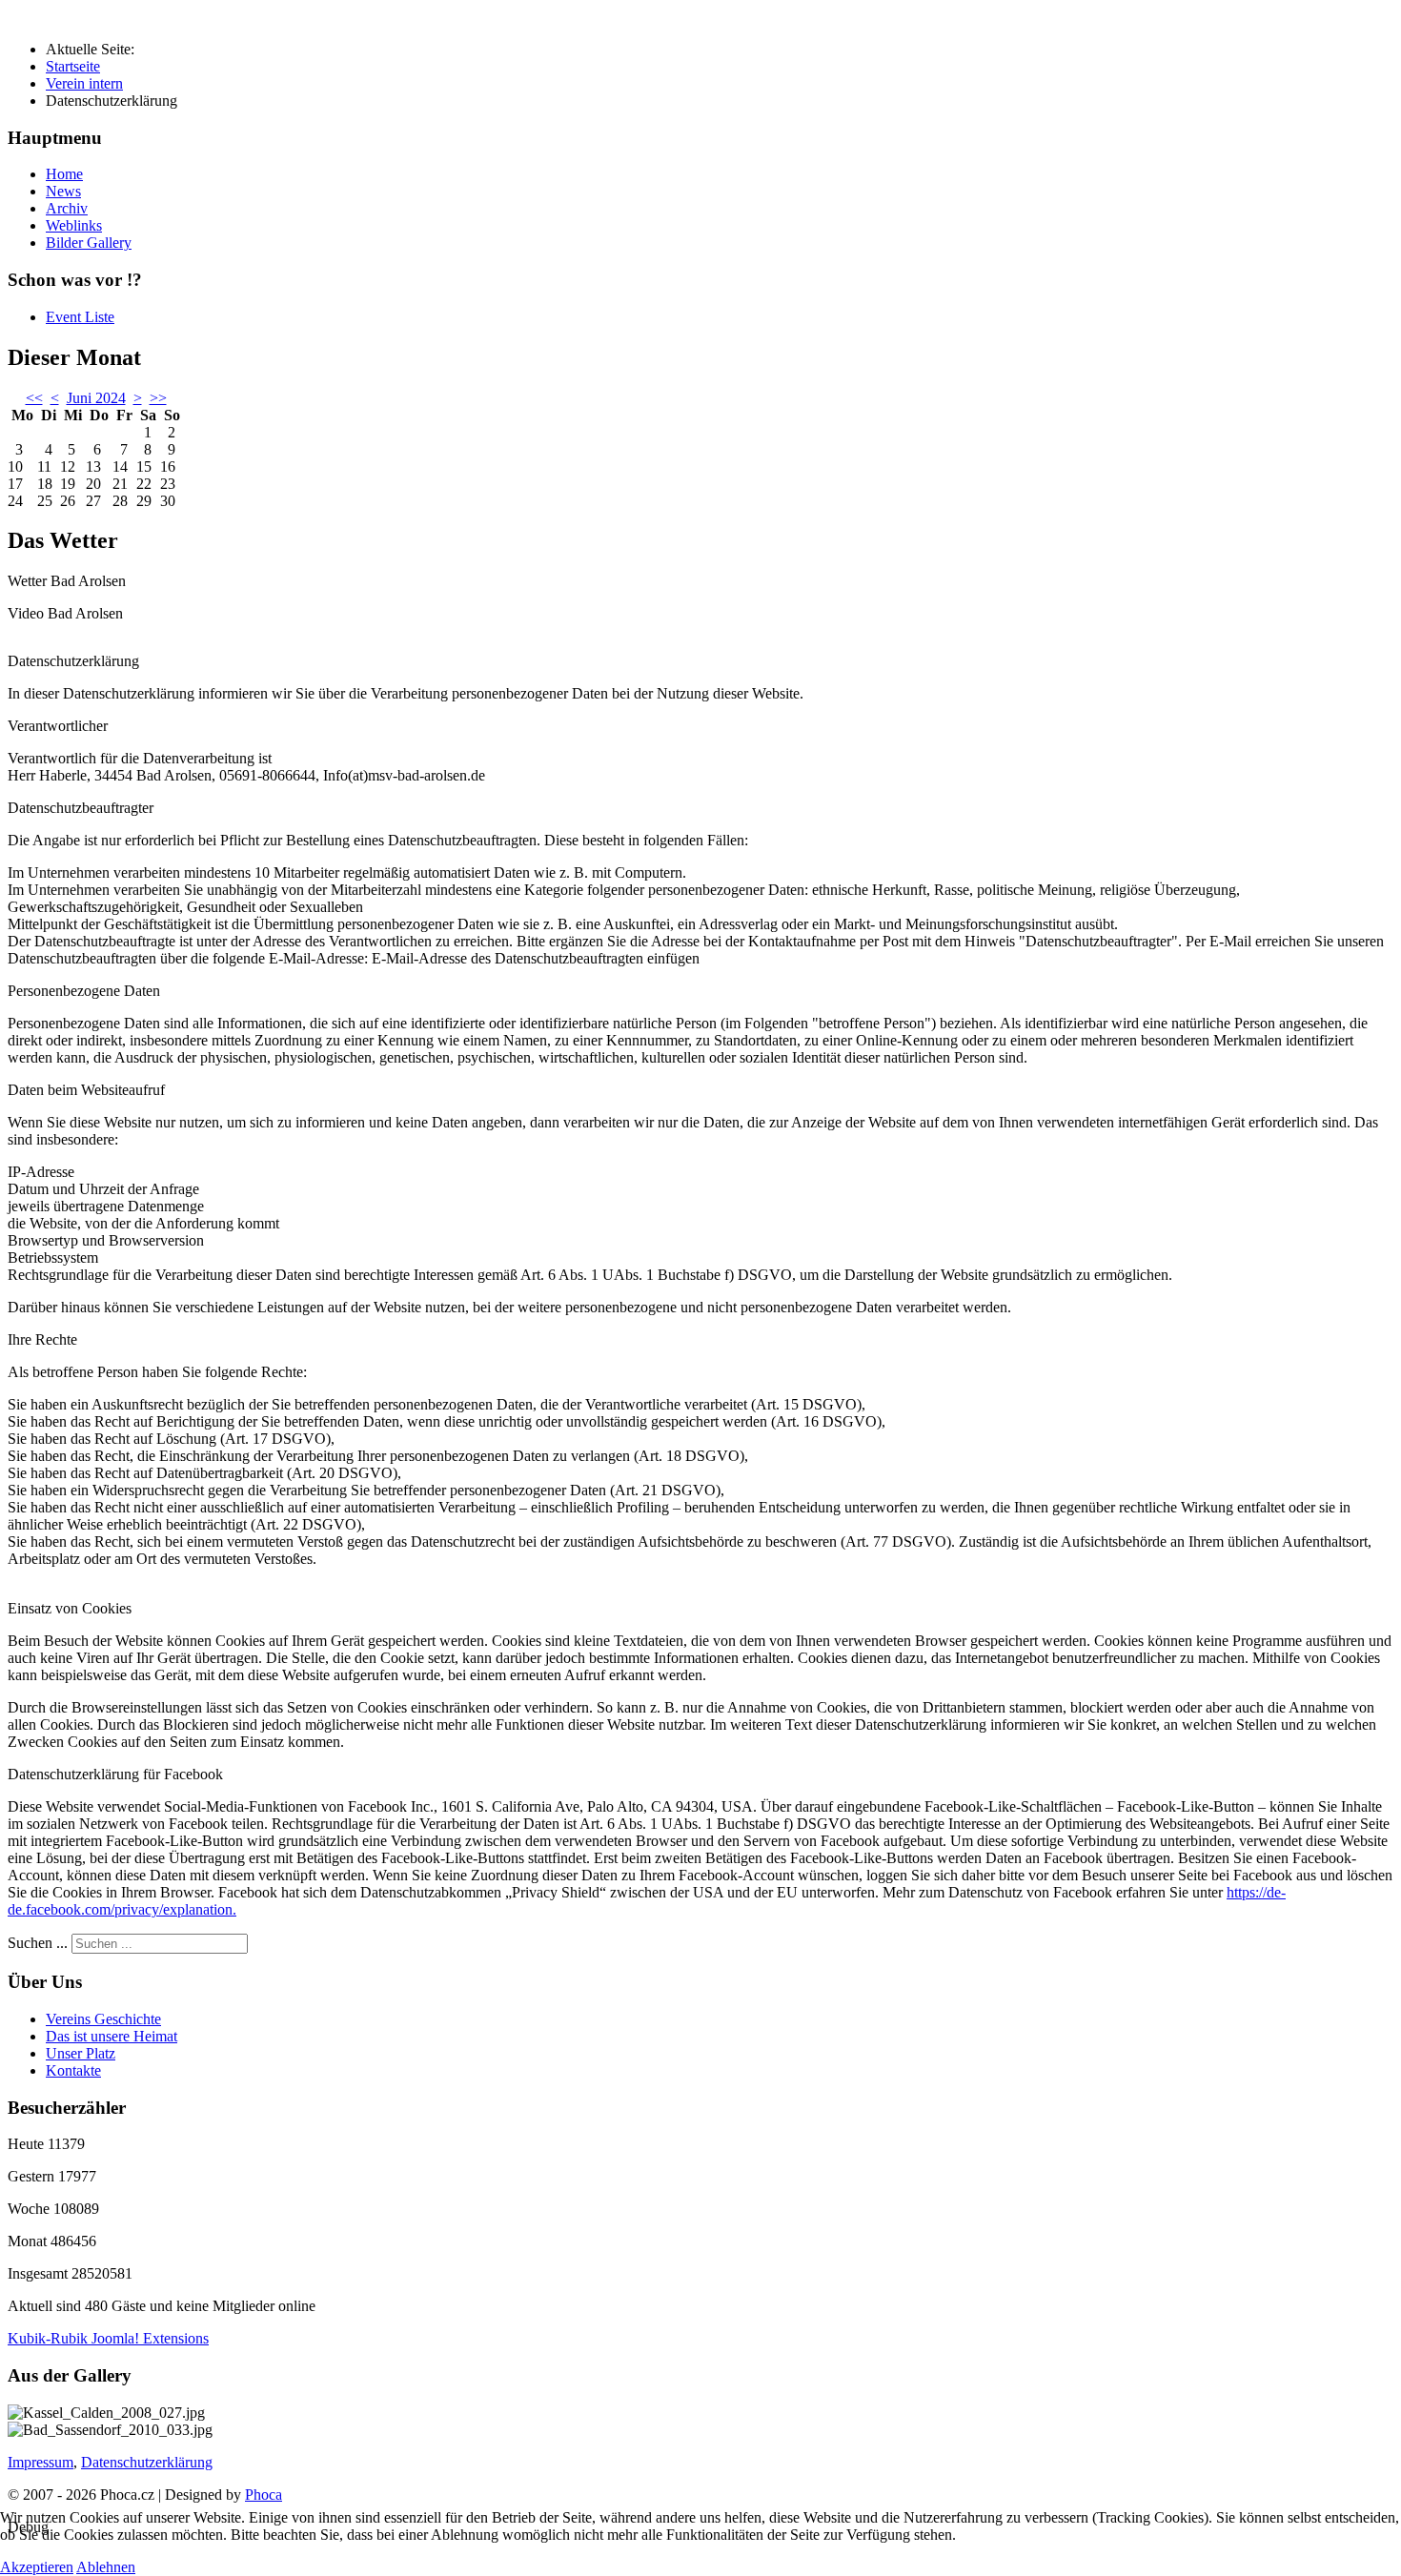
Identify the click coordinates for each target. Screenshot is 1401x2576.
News (63, 191)
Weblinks (74, 225)
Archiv (67, 208)
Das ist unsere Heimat (112, 2036)
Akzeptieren (37, 2567)
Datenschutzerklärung (147, 2462)
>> (158, 398)
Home (64, 174)
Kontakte (73, 2070)
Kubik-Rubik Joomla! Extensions (108, 2338)
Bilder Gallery (89, 243)
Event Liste (80, 317)
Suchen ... (38, 1943)
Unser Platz (81, 2053)
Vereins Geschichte (103, 2019)
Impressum (41, 2462)
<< (34, 398)
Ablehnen (106, 2567)
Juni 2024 (96, 398)
